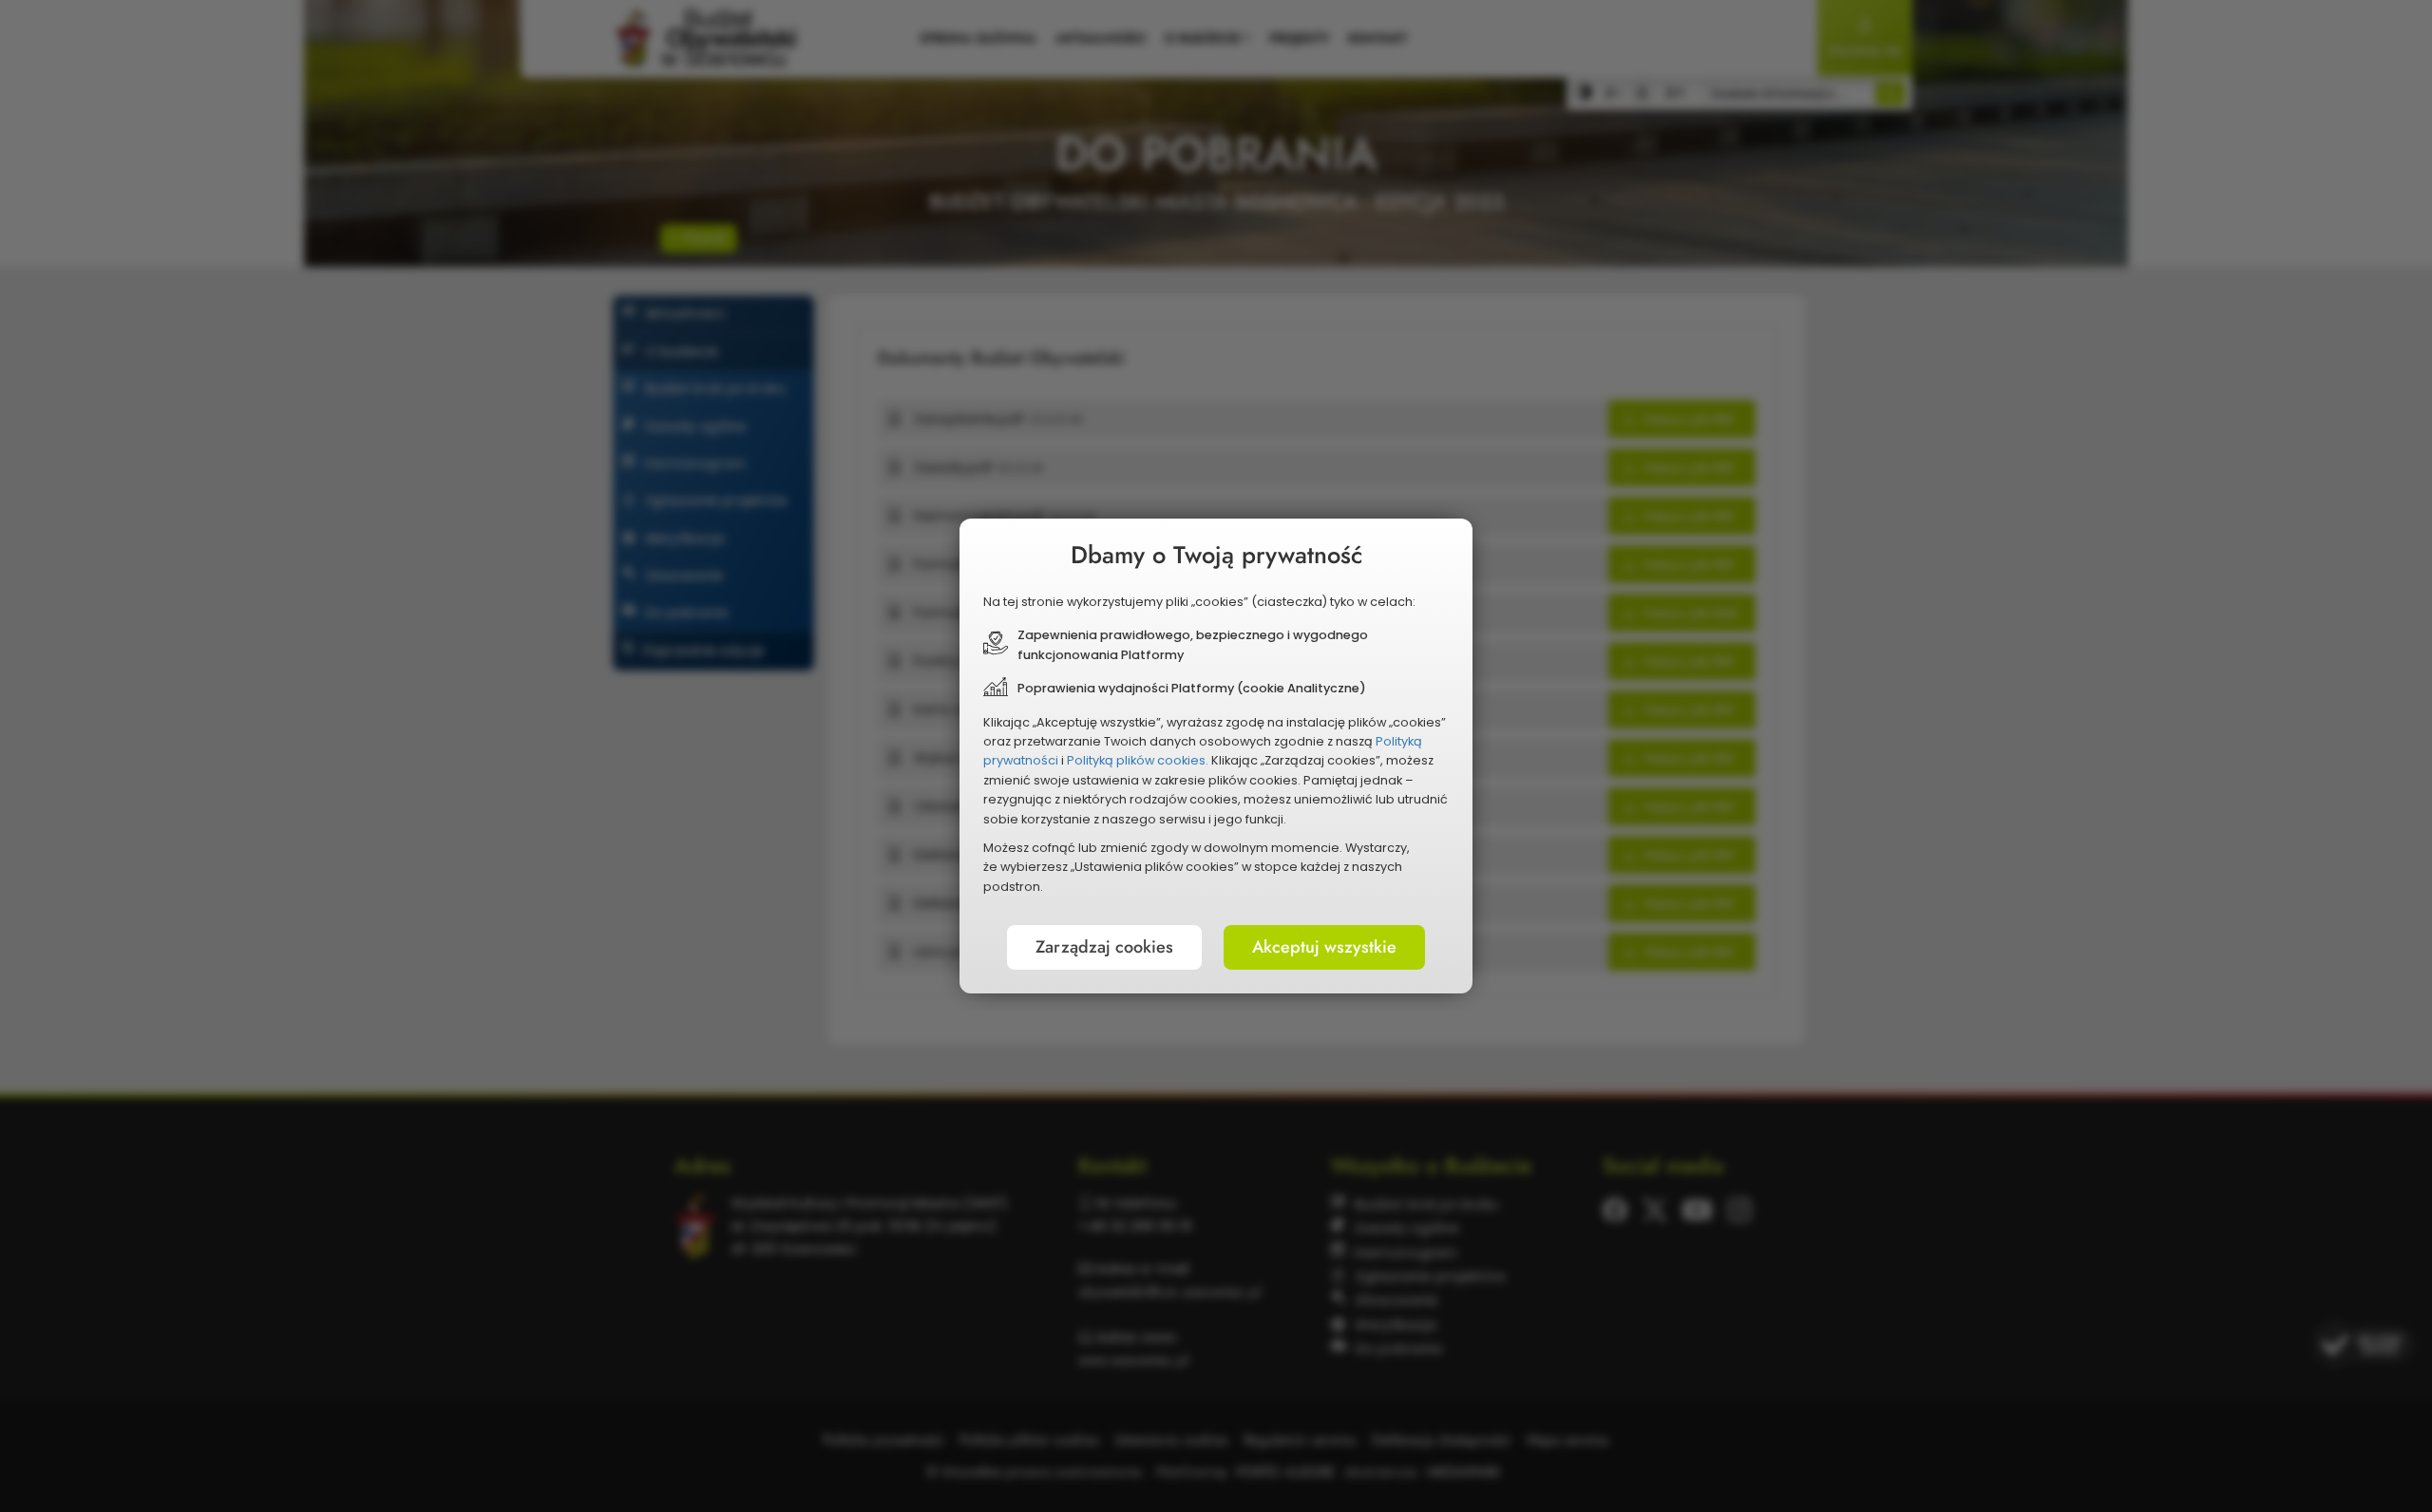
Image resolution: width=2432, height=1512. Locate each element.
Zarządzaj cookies (1104, 947)
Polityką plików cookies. (1138, 760)
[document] (1216, 756)
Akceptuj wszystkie (1324, 947)
